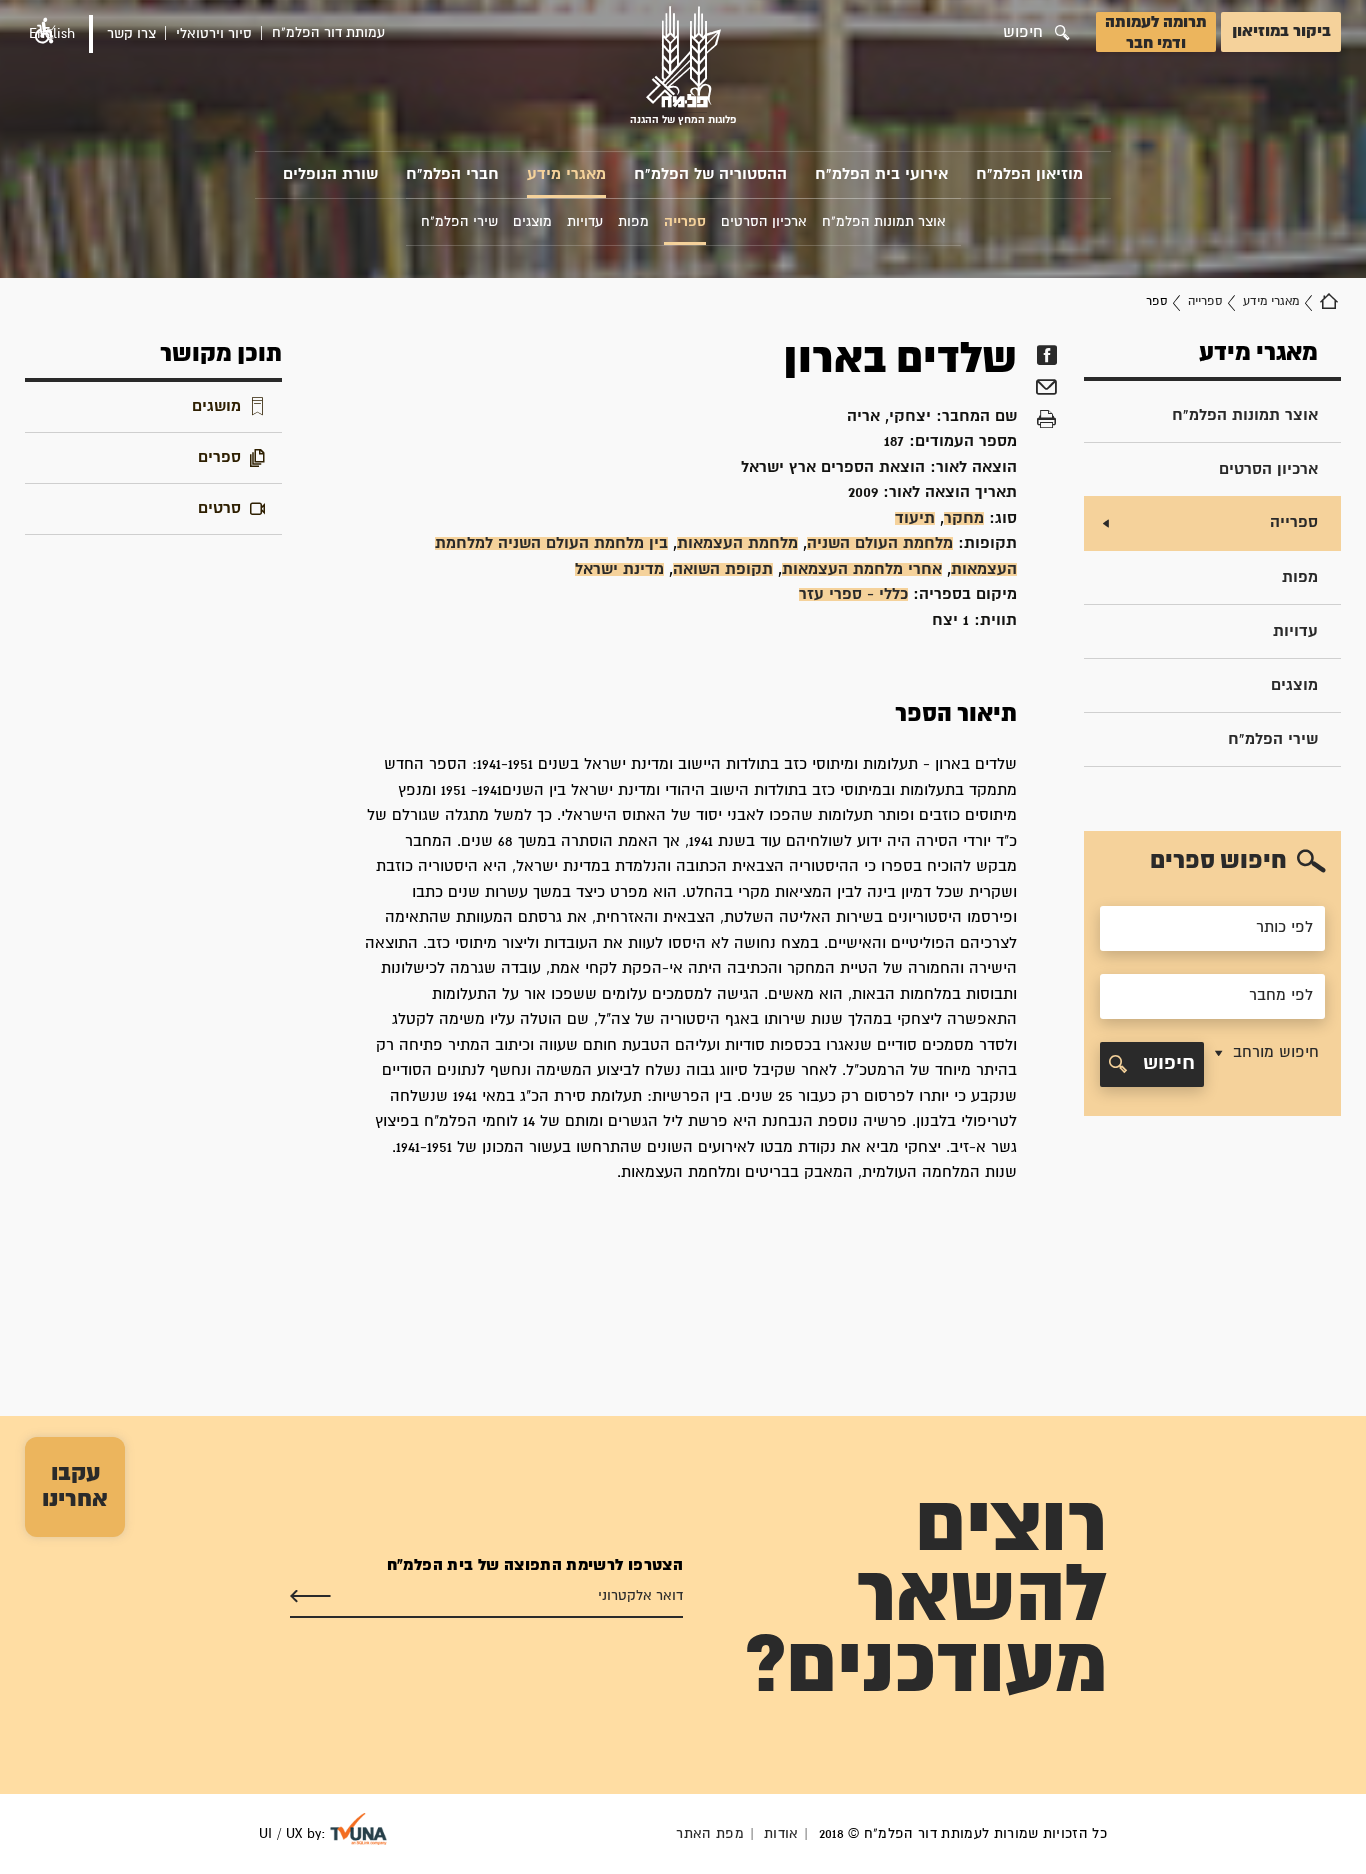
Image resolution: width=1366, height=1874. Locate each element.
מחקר (964, 518)
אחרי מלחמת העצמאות (862, 569)
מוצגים (1294, 685)
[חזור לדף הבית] (1329, 302)
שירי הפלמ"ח (1273, 739)
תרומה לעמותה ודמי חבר (1156, 33)
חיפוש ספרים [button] (1218, 861)
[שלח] (310, 1597)
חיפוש (1166, 1063)
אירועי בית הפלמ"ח (881, 174)
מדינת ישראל (619, 569)
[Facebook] (1046, 355)
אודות (781, 1834)
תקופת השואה (723, 569)
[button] (1265, 1064)
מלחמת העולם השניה (880, 543)
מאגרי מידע (566, 174)
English (52, 34)
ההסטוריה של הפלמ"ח (710, 174)
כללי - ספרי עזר (853, 594)
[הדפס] (1046, 420)
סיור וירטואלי (214, 34)
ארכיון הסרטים (1268, 469)
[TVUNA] (358, 1829)
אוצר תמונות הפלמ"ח (1245, 415)
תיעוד (915, 518)
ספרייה (1205, 301)
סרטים (219, 508)
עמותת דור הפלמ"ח (328, 33)
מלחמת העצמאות (737, 543)
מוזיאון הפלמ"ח (1029, 174)
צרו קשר (131, 34)
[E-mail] (1046, 390)
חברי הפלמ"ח (452, 174)
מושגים (216, 406)
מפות (1300, 577)
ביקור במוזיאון (1281, 31)
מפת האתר (710, 1834)
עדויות (1295, 631)
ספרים (219, 457)
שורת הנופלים (330, 174)
